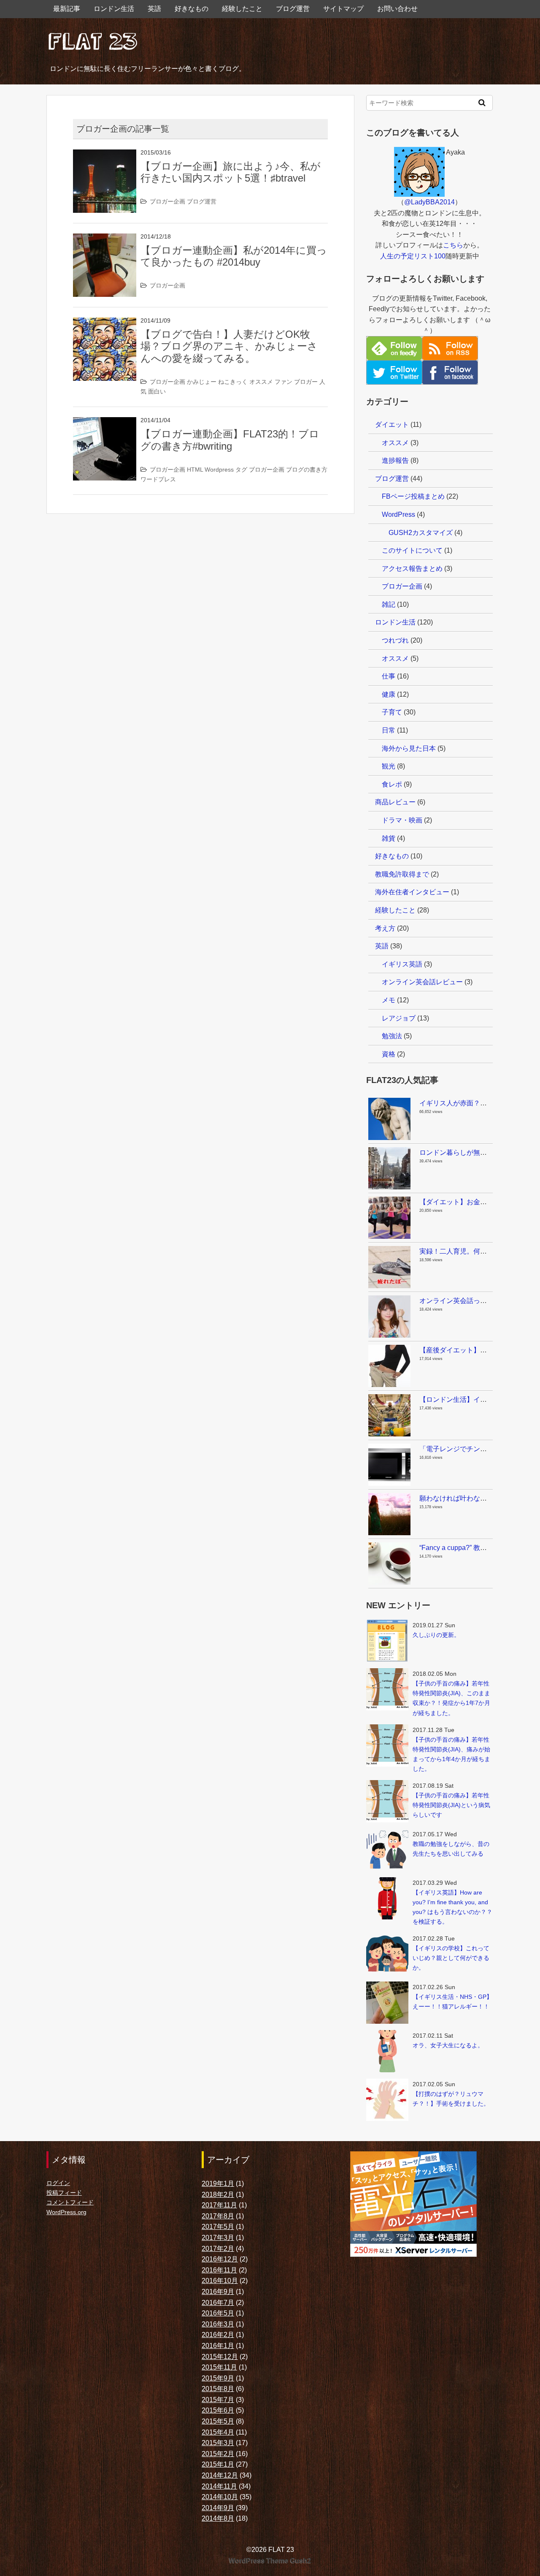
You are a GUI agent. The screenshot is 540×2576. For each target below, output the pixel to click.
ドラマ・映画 (402, 820)
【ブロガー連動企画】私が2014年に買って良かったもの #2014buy (234, 256)
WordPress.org (66, 2212)
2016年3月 (218, 2324)
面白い (157, 391)
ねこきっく (233, 382)
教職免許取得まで (402, 874)
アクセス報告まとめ (412, 569)
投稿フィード (64, 2193)
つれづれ (395, 640)
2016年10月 (220, 2281)
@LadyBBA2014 (429, 202)
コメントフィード (70, 2202)
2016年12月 (220, 2259)
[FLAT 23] (93, 39)
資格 (389, 1054)
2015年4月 (218, 2432)
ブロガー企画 (167, 201)
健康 (389, 694)
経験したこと (242, 9)
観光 (389, 766)
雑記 (389, 604)
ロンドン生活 (114, 9)
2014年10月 (220, 2497)
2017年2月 (218, 2249)
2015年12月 (220, 2357)
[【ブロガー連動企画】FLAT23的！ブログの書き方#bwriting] (105, 422)
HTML (195, 470)
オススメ (261, 382)
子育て (392, 712)
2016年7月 (218, 2303)
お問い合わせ (397, 9)
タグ (241, 470)
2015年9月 (218, 2378)
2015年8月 (218, 2389)
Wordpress (219, 470)
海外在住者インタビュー (412, 892)
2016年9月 (218, 2292)
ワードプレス (158, 479)
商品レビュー (395, 802)
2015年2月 (218, 2454)
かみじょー (202, 382)
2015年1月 (218, 2464)
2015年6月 (218, 2410)
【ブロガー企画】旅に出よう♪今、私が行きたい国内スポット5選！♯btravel (231, 172)
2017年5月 (218, 2227)
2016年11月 (219, 2270)
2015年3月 (218, 2443)
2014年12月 (220, 2475)
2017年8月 (218, 2216)
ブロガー (306, 382)
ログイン (58, 2183)
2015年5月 (218, 2421)
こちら (453, 245)
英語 (154, 9)
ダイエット (392, 425)
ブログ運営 (293, 9)
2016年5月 (218, 2313)
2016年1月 (218, 2346)
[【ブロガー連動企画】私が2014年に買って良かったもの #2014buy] (105, 239)
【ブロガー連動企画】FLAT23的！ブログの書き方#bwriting (230, 440)
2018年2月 (218, 2195)
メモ (389, 1000)
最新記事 (67, 9)
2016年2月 (218, 2335)
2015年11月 (219, 2367)
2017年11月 (219, 2205)
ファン (283, 382)
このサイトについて (412, 550)
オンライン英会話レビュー (422, 982)
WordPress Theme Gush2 (270, 2561)
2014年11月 (219, 2486)
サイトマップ (343, 9)
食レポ (392, 784)
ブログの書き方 (307, 470)
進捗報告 (395, 460)
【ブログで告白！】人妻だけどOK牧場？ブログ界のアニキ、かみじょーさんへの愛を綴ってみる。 (229, 346)
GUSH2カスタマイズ (421, 533)
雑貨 (389, 838)
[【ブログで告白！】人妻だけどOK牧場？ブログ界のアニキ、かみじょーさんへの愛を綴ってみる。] (105, 323)
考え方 (385, 928)
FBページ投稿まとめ (413, 496)
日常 (389, 730)
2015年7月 (218, 2400)
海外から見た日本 (409, 748)
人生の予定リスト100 (413, 256)
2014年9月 (218, 2508)
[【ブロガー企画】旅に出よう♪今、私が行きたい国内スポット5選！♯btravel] (105, 155)
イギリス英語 (402, 964)
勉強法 (392, 1036)
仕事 (389, 676)
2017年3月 (218, 2238)
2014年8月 (218, 2518)
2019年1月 (218, 2184)
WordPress (398, 514)
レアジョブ (399, 1018)
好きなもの (192, 9)
